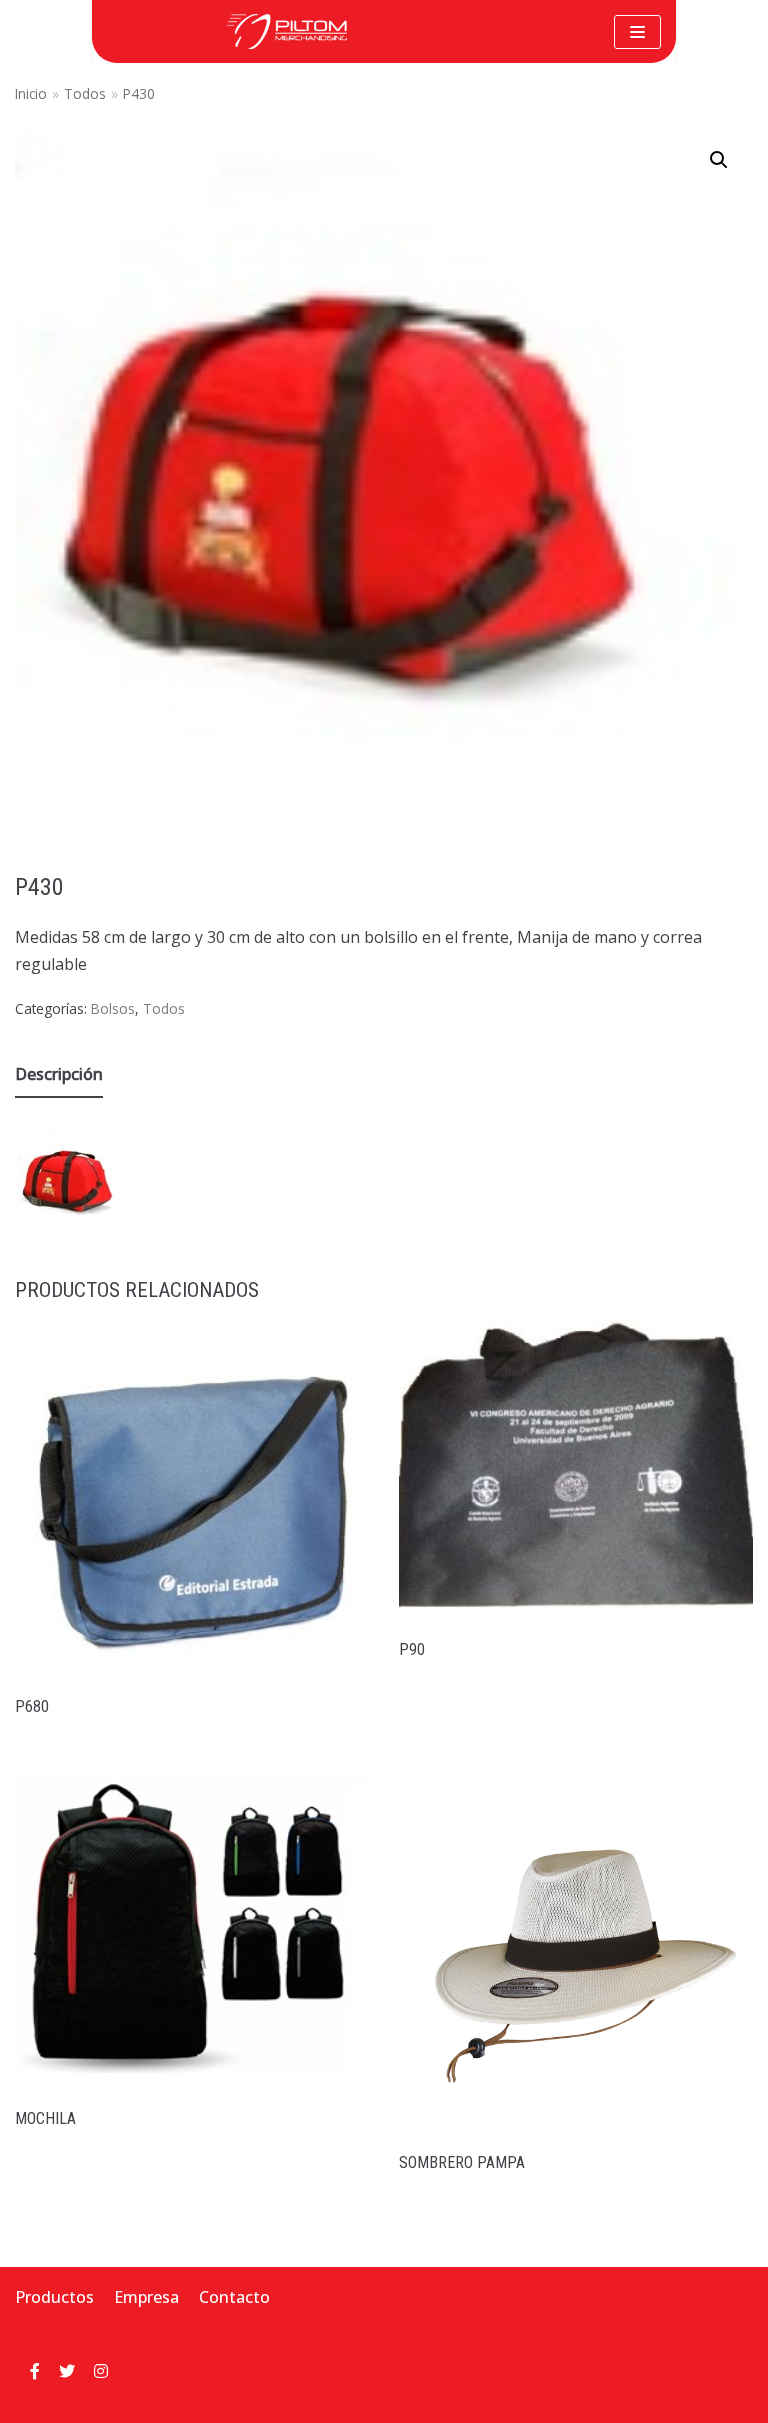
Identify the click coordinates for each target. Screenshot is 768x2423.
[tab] (59, 1075)
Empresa (146, 2297)
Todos (85, 93)
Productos (54, 2297)
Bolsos (113, 1008)
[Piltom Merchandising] (287, 31)
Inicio (31, 93)
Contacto (234, 2297)
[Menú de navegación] (637, 32)
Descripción (59, 1074)
